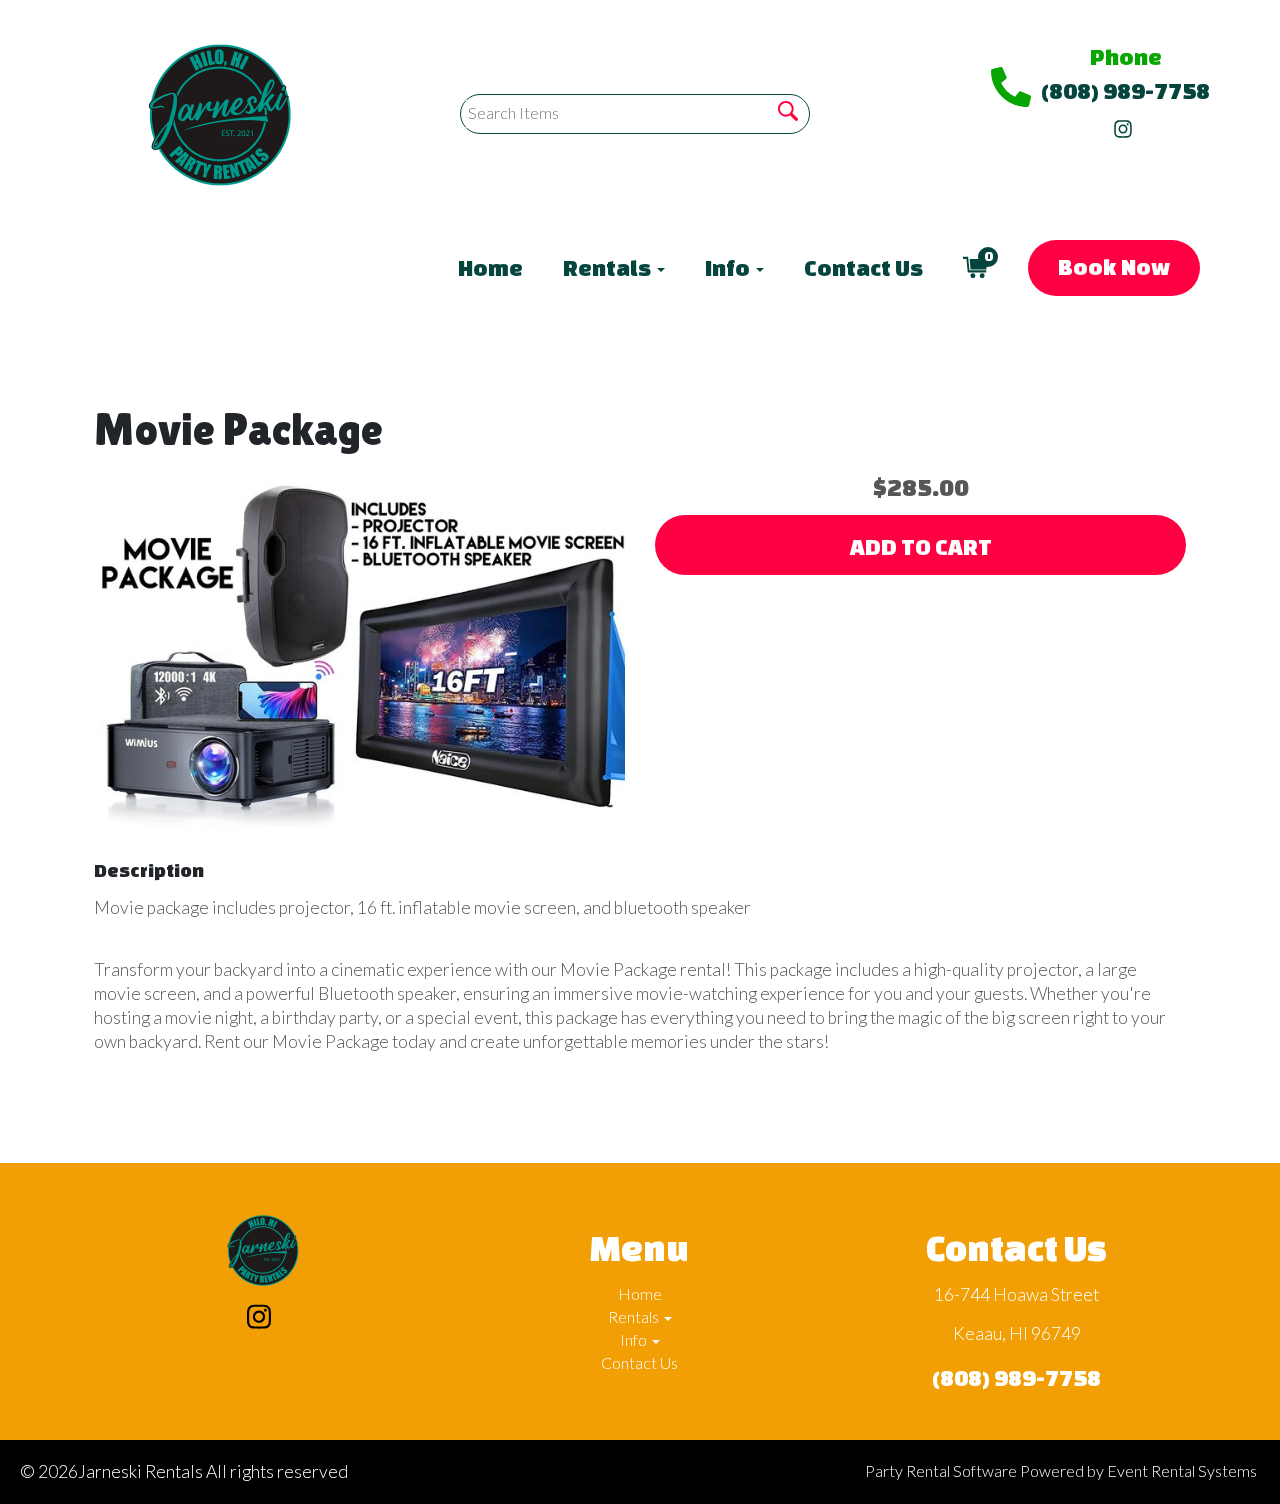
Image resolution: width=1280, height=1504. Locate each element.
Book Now (1114, 266)
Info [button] (729, 267)
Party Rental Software (941, 1470)
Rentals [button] (609, 267)
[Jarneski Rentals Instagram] (1123, 124)
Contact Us (863, 267)
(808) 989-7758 (1125, 90)
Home (490, 267)
